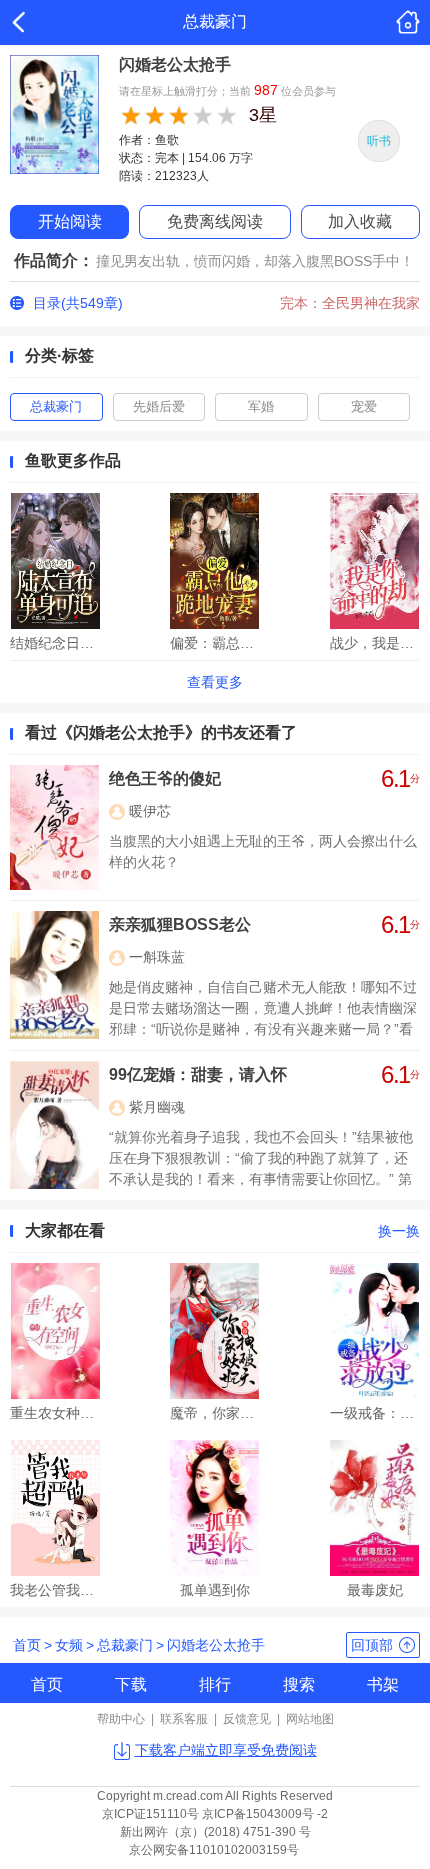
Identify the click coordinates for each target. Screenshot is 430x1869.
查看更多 (215, 682)
